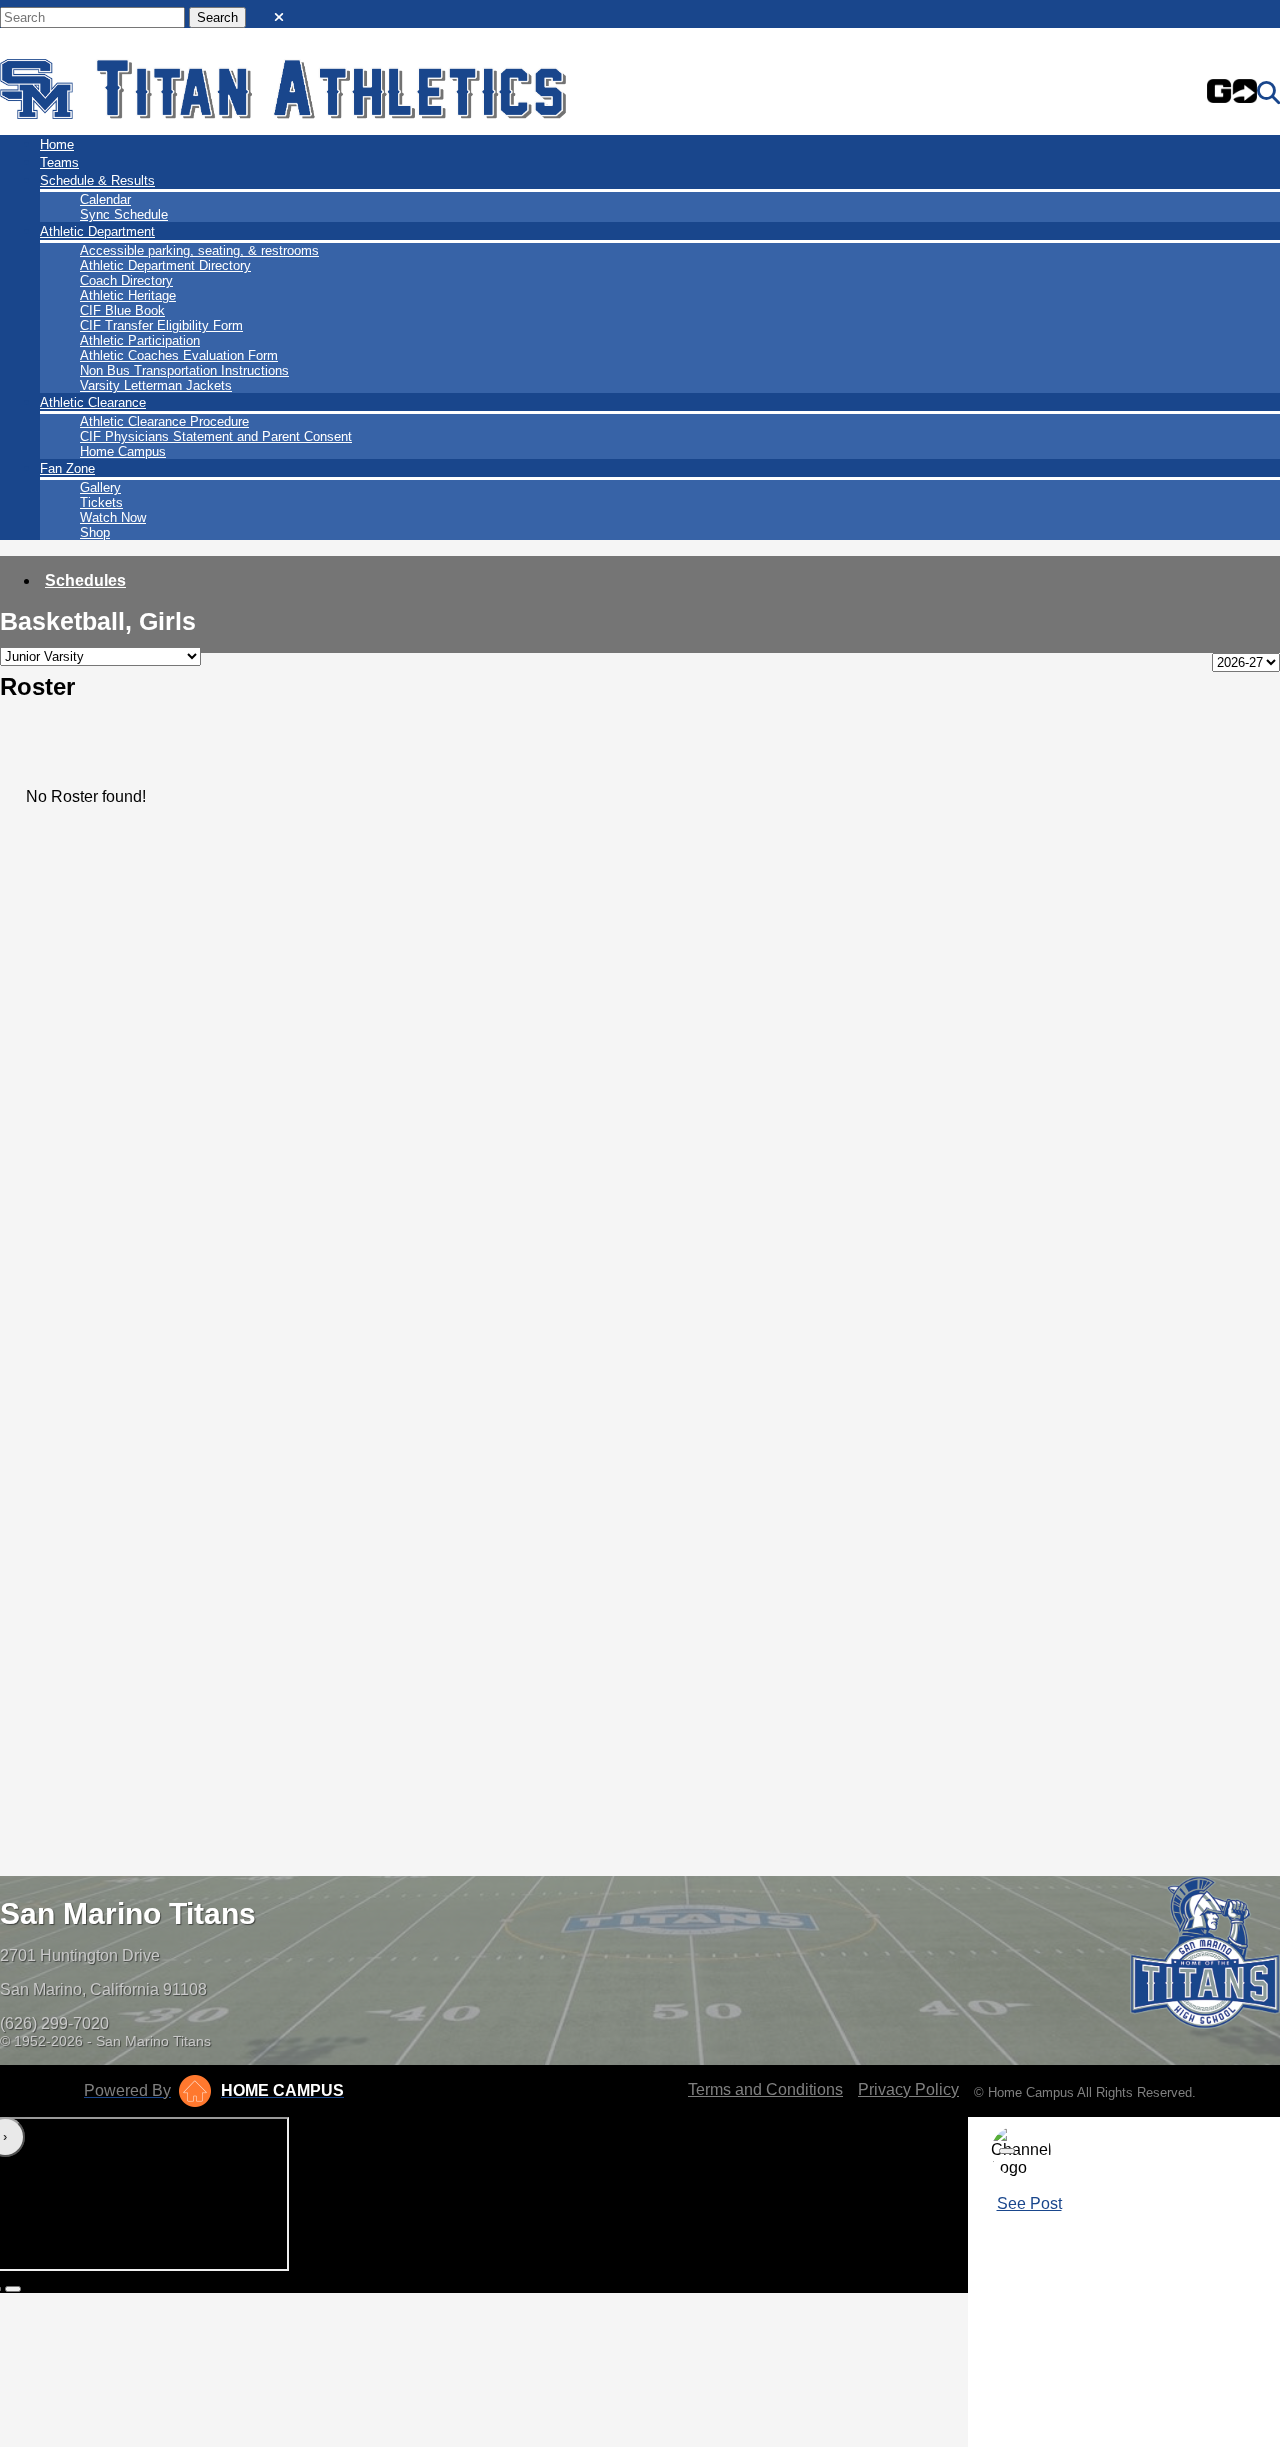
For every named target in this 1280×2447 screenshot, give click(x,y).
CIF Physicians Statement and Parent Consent (216, 436)
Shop (95, 532)
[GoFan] (1232, 93)
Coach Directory (126, 280)
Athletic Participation (140, 340)
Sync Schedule (124, 214)
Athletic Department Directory (165, 265)
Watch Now (113, 517)
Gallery (100, 487)
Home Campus (123, 451)
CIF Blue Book (122, 310)
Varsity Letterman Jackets (156, 385)
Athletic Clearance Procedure (164, 421)
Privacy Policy (908, 2089)
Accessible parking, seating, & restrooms (199, 250)
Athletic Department (97, 231)
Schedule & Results (97, 180)
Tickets (101, 502)
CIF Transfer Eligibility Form (161, 325)
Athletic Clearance (93, 402)
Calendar (105, 199)
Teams (59, 162)
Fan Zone (67, 468)
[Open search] (1268, 93)
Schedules (85, 580)
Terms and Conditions (765, 2089)
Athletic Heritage (128, 295)
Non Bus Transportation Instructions (184, 370)
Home (57, 144)
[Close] (1007, 2151)
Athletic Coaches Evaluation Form (179, 355)
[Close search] (279, 13)
